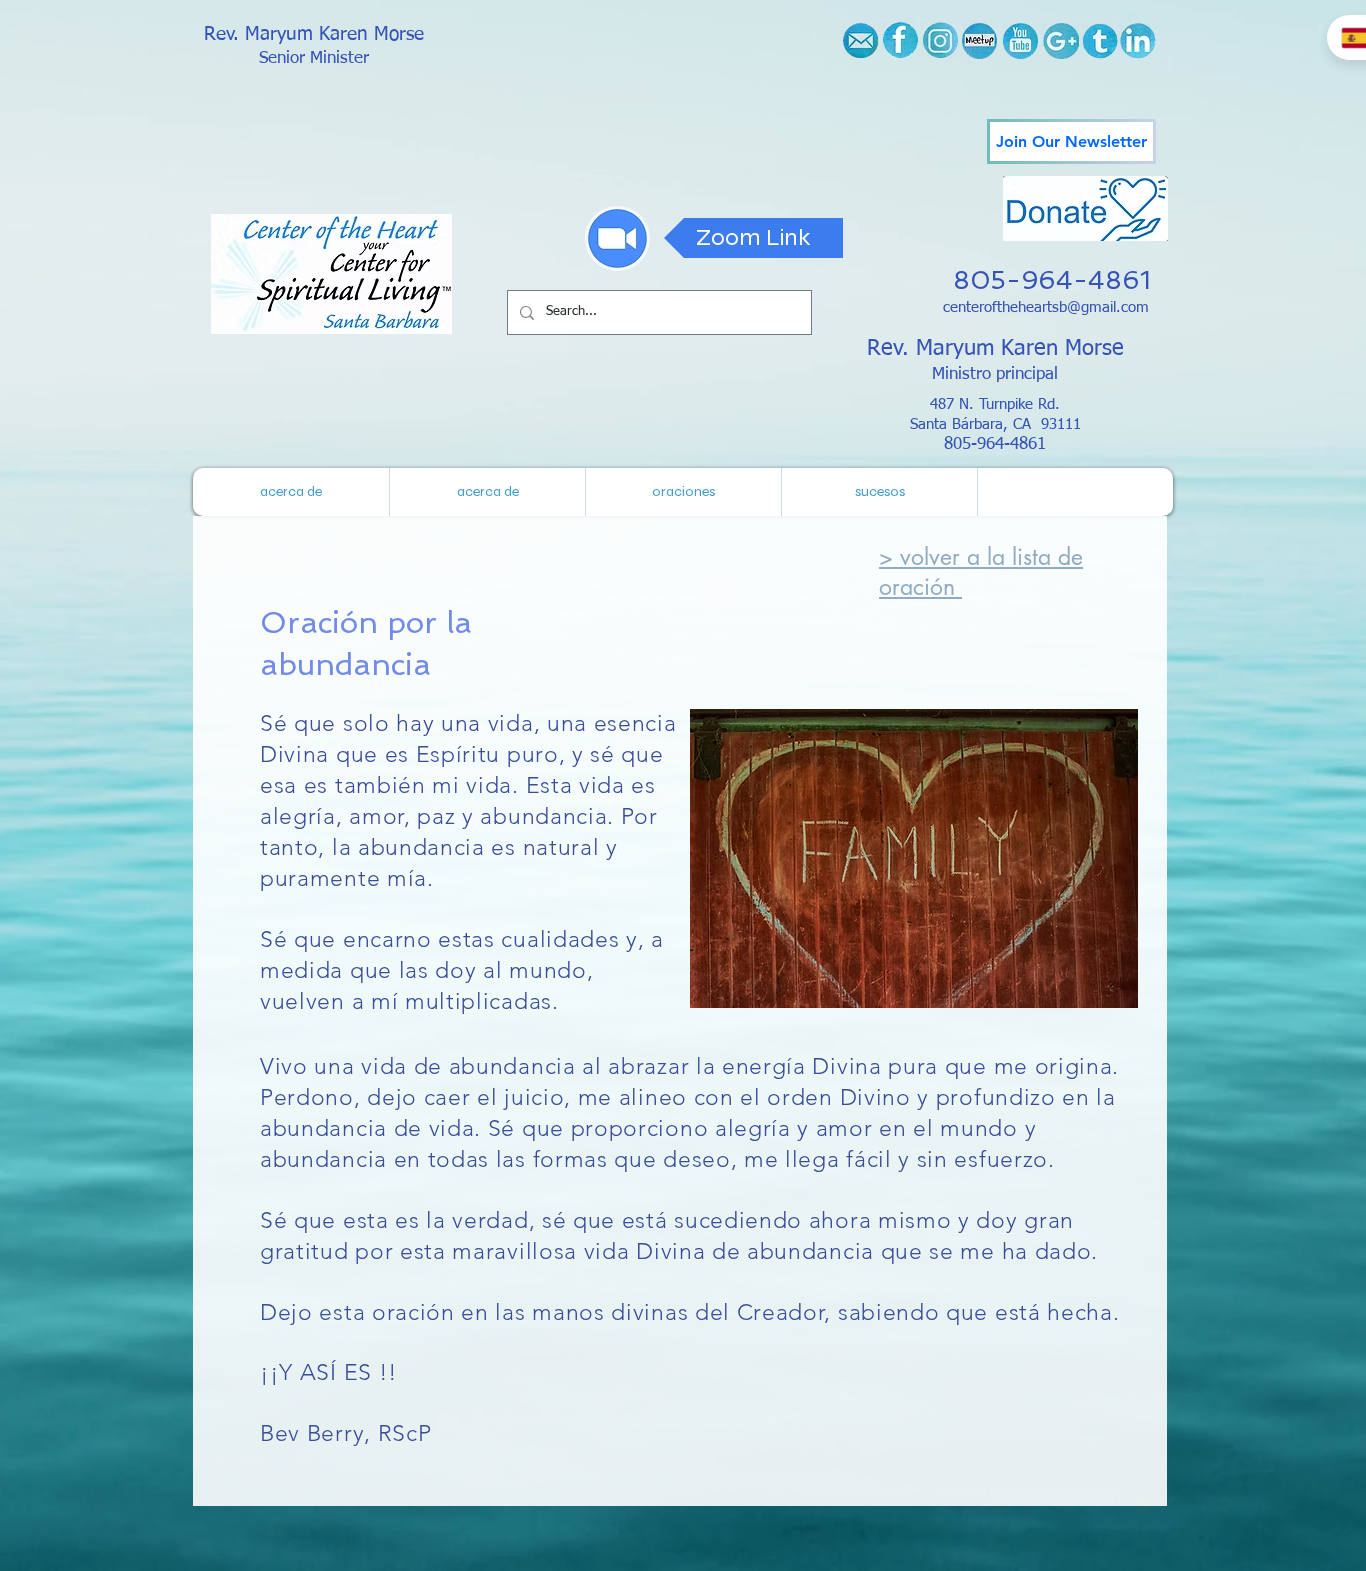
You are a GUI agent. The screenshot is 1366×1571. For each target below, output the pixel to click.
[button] (879, 492)
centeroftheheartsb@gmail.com (1046, 307)
